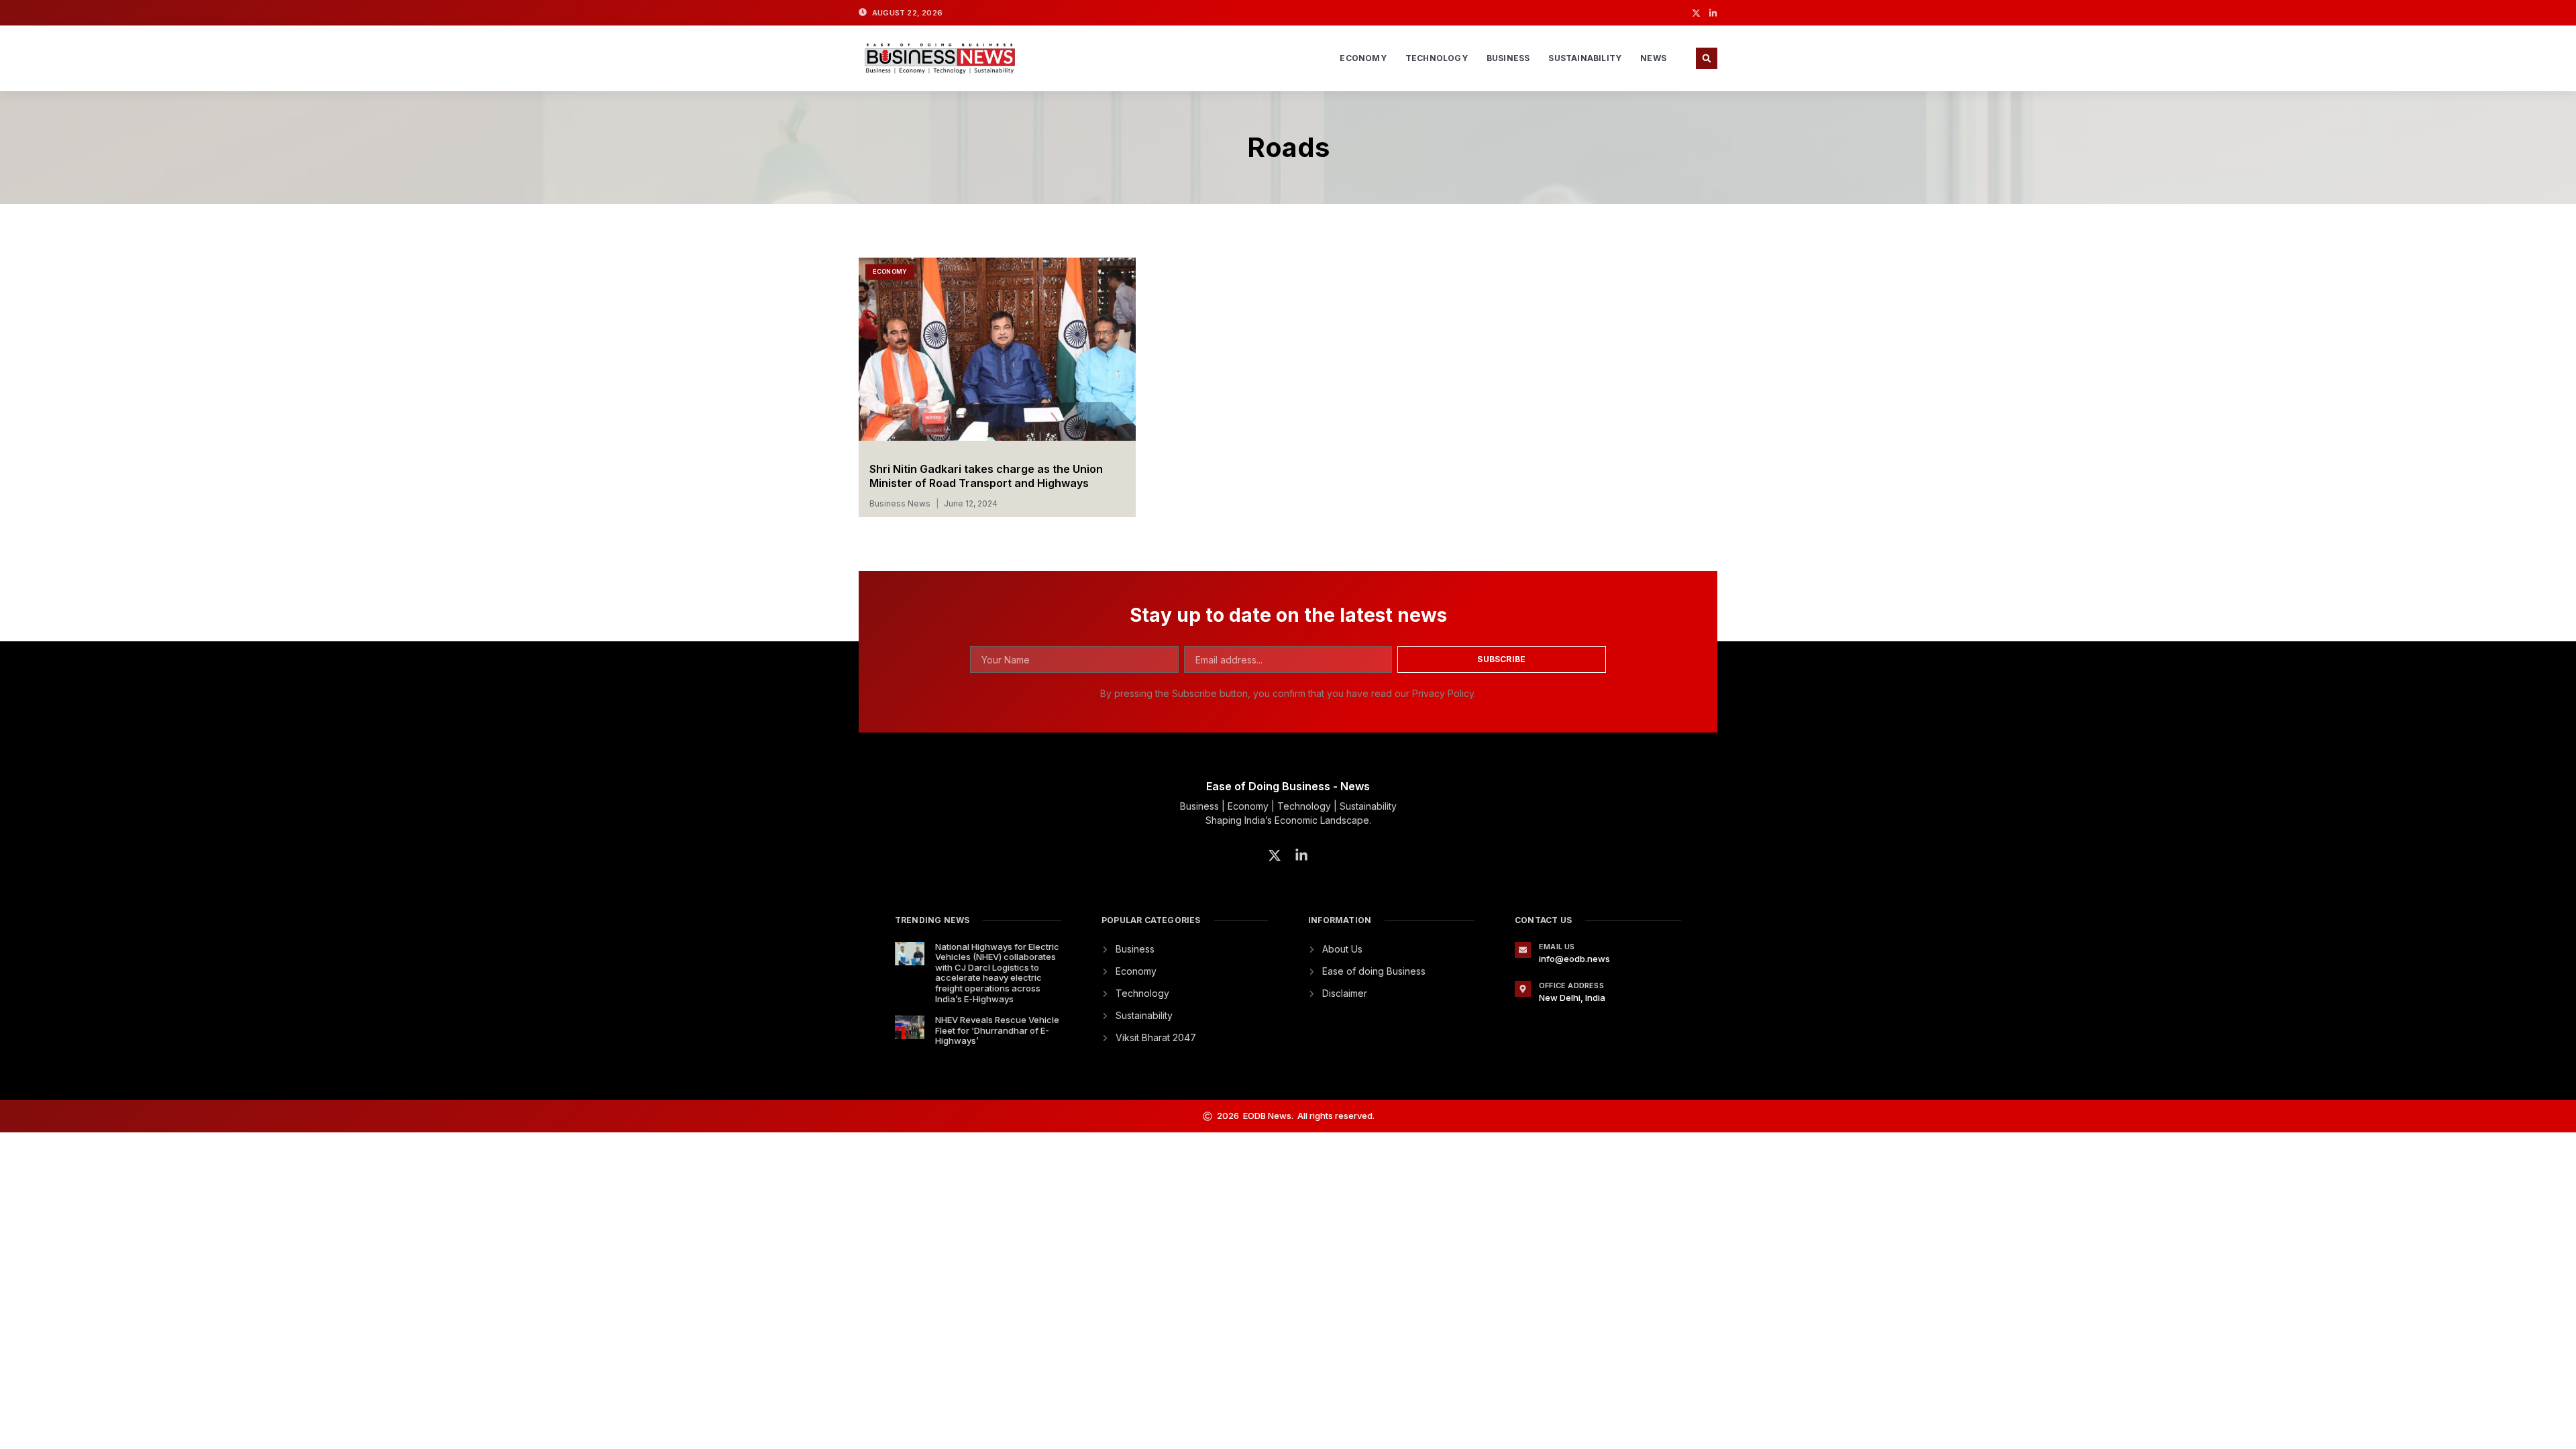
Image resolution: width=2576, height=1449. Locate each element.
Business (1508, 58)
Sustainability (1585, 58)
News (1653, 58)
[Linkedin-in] (1713, 13)
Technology (1437, 58)
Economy (1363, 58)
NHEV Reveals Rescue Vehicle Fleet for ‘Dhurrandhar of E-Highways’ (997, 1030)
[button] (1707, 58)
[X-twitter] (1696, 13)
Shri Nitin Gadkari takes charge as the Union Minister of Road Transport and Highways (986, 476)
